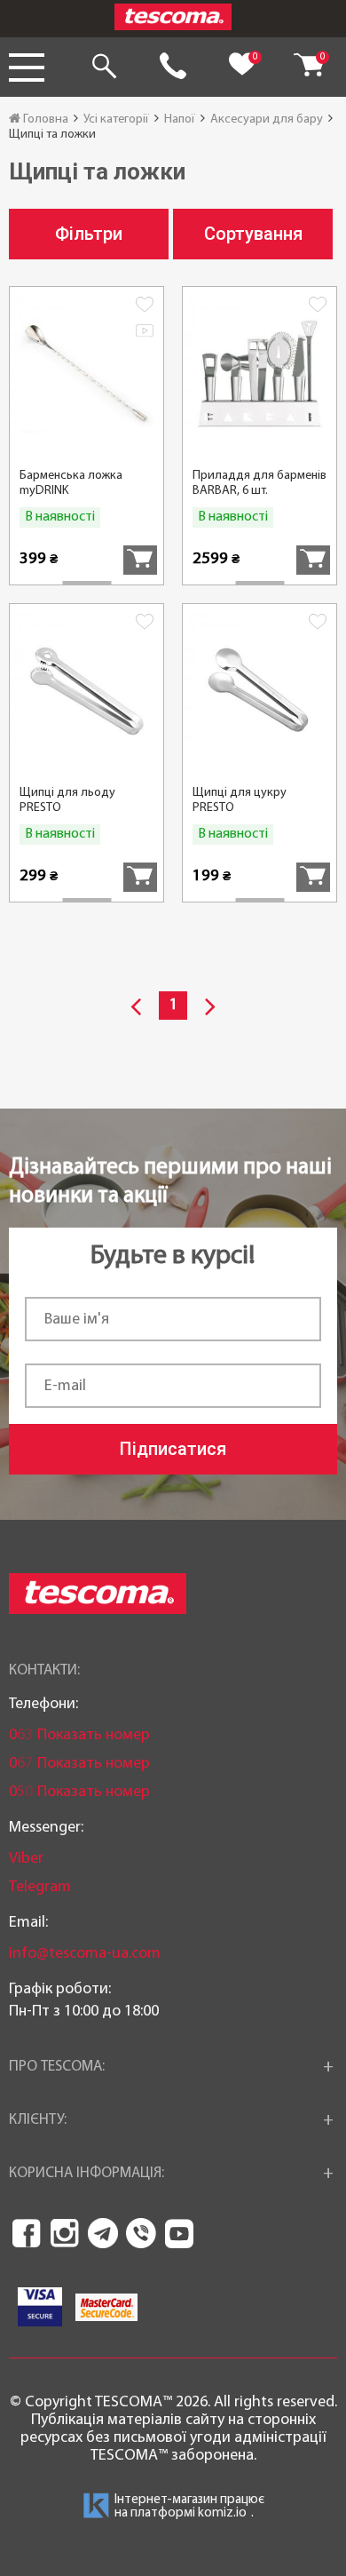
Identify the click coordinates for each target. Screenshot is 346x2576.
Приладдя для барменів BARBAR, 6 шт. (259, 483)
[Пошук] (104, 68)
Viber (26, 1859)
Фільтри (89, 234)
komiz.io (222, 2513)
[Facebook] (27, 2233)
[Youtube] (179, 2233)
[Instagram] (65, 2233)
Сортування (253, 234)
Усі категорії (116, 119)
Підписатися (173, 1449)
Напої (180, 119)
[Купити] (140, 560)
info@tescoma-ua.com (85, 1954)
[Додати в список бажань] (145, 307)
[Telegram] (103, 2233)
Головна (44, 119)
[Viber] (141, 2233)
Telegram (40, 1887)
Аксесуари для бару (267, 119)
